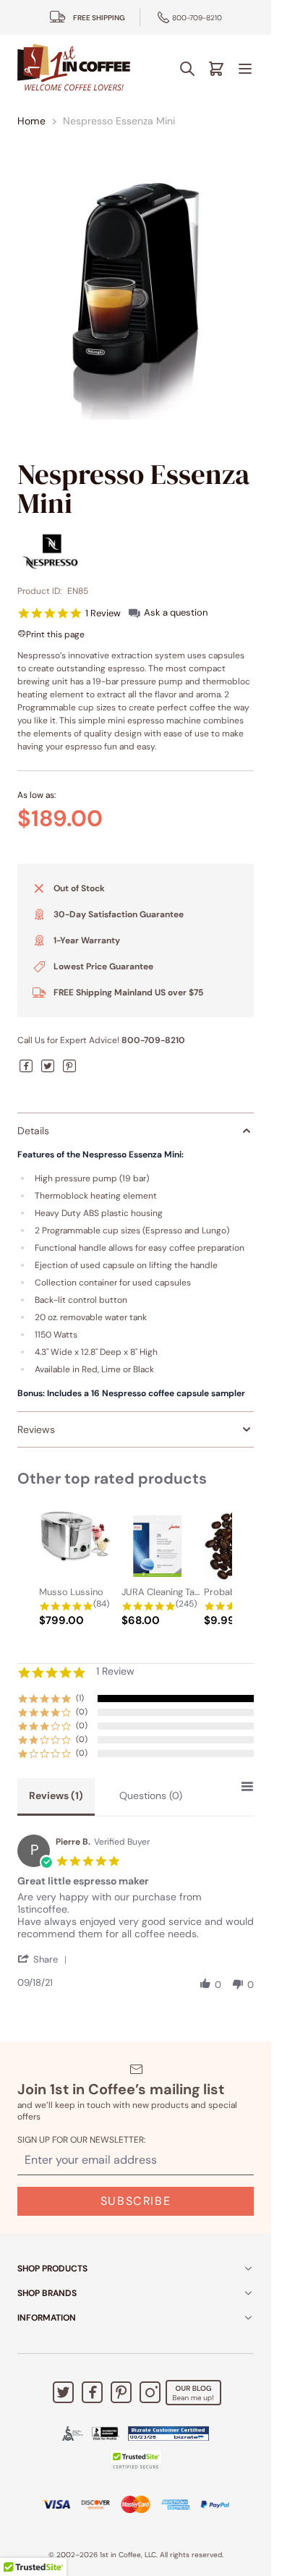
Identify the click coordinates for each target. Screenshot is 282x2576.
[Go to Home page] (74, 68)
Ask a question (176, 612)
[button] (45, 1959)
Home (31, 121)
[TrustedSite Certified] (136, 2460)
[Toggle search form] (187, 69)
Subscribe (136, 2201)
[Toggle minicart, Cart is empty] (216, 69)
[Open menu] (245, 69)
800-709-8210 (197, 18)
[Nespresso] (136, 551)
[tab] (56, 1797)
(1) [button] (80, 1698)
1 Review (103, 613)
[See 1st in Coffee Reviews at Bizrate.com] (168, 2433)
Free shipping (99, 18)
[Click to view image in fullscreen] (136, 301)
